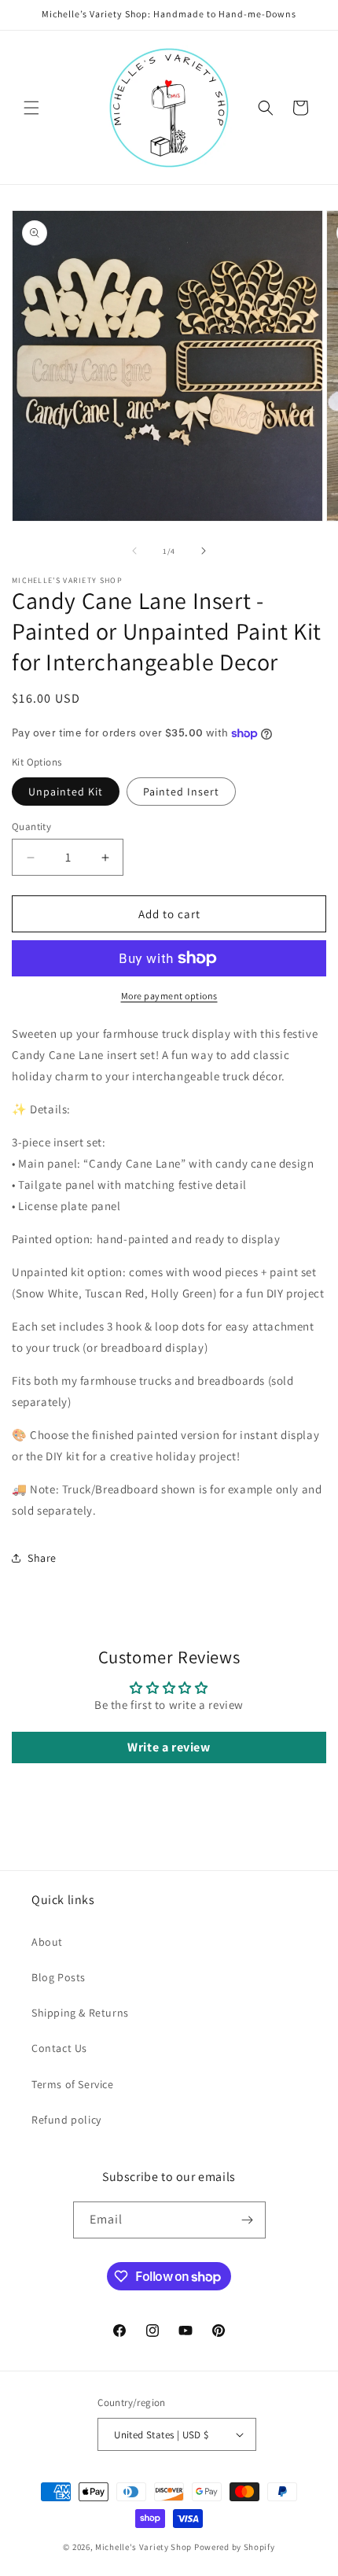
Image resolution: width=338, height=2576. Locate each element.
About (47, 1942)
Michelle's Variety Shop (143, 2547)
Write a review (169, 1747)
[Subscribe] (248, 2220)
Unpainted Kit (66, 792)
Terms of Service (73, 2084)
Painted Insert (181, 792)
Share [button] (42, 1558)
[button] (31, 108)
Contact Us (59, 2048)
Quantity (31, 827)
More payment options (169, 996)
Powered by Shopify (235, 2547)
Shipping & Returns (80, 2013)
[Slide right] (204, 551)
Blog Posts (59, 1977)
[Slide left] (134, 551)
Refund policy (66, 2120)
